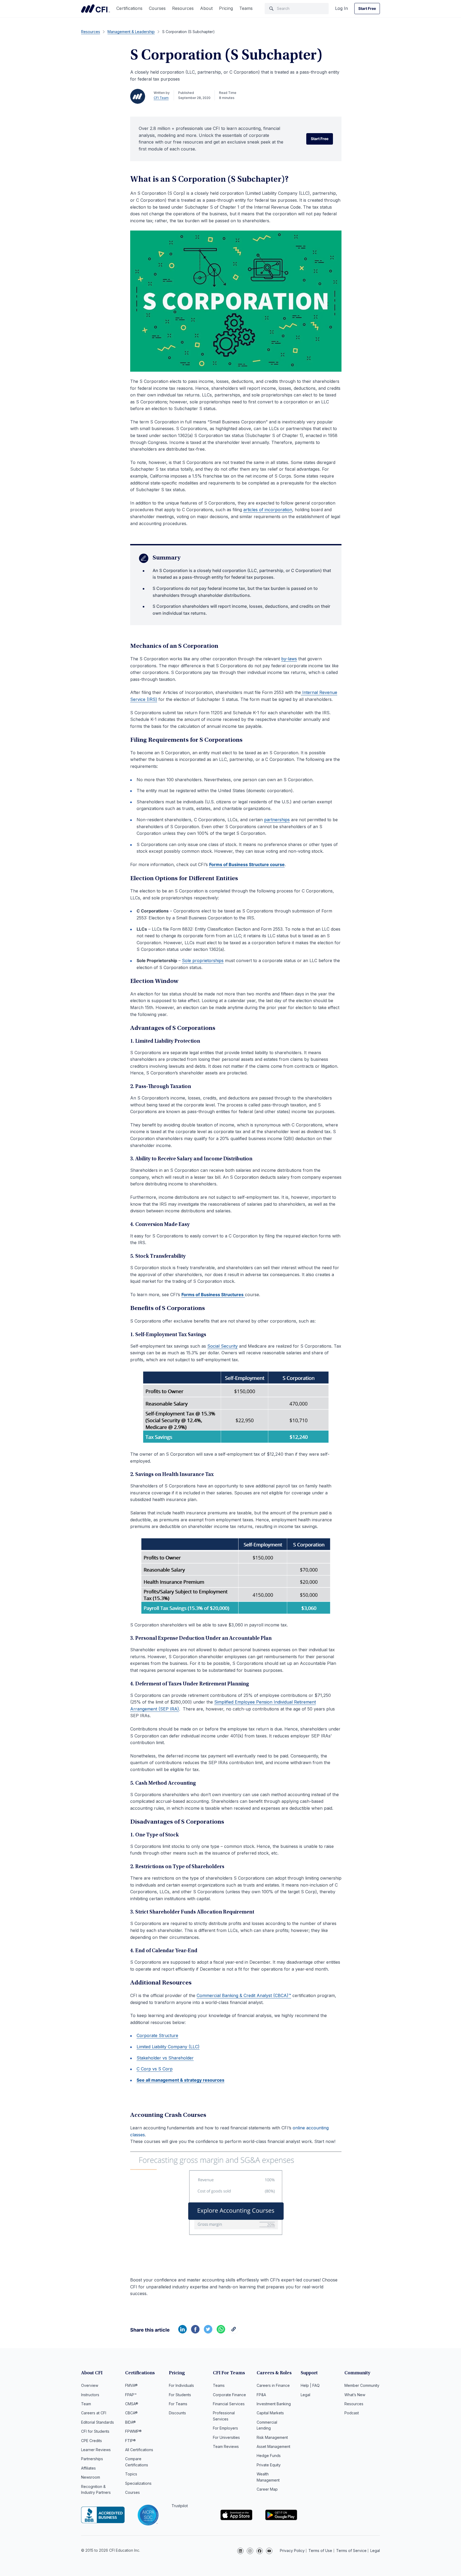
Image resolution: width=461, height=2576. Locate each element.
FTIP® (130, 2441)
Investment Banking (274, 2404)
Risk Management (272, 2437)
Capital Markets (270, 2413)
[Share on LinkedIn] (182, 2332)
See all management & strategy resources (180, 2080)
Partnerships (92, 2459)
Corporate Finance (229, 2395)
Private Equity (269, 2465)
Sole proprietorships (203, 960)
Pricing (226, 8)
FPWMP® (133, 2431)
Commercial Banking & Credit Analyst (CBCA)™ (244, 1995)
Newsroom (91, 2477)
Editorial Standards (98, 2422)
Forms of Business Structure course (247, 864)
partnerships (277, 820)
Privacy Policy (292, 2551)
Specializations (138, 2483)
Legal (305, 2395)
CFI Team (161, 98)
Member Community (362, 2385)
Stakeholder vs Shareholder (165, 2058)
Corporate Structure (157, 2035)
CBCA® (131, 2413)
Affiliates (88, 2468)
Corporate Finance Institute (96, 9)
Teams (246, 8)
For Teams (178, 2404)
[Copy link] (234, 2332)
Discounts (177, 2413)
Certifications (129, 8)
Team (86, 2404)
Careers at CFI (94, 2413)
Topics (131, 2474)
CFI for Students (95, 2431)
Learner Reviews (96, 2450)
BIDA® (130, 2422)
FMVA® (131, 2385)
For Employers (225, 2428)
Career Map (267, 2489)
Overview (90, 2385)
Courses (157, 8)
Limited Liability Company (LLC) (168, 2047)
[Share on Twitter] (208, 2332)
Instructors (90, 2395)
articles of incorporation (268, 510)
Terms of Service (351, 2551)
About (206, 8)
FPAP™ (131, 2395)
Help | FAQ (310, 2385)
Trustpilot (180, 2506)
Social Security (222, 1346)
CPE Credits (92, 2441)
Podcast (352, 2413)
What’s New (355, 2395)
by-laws (289, 659)
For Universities (226, 2437)
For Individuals (181, 2385)
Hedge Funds (269, 2456)
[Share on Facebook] (195, 2332)
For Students (180, 2395)
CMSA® (132, 2404)
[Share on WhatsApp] (221, 2332)
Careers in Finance (273, 2385)
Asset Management (273, 2446)
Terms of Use (320, 2551)
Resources (183, 8)
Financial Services (229, 2404)
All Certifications (139, 2450)
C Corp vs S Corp (155, 2069)
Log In (341, 8)
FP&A (261, 2395)
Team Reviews (226, 2446)
